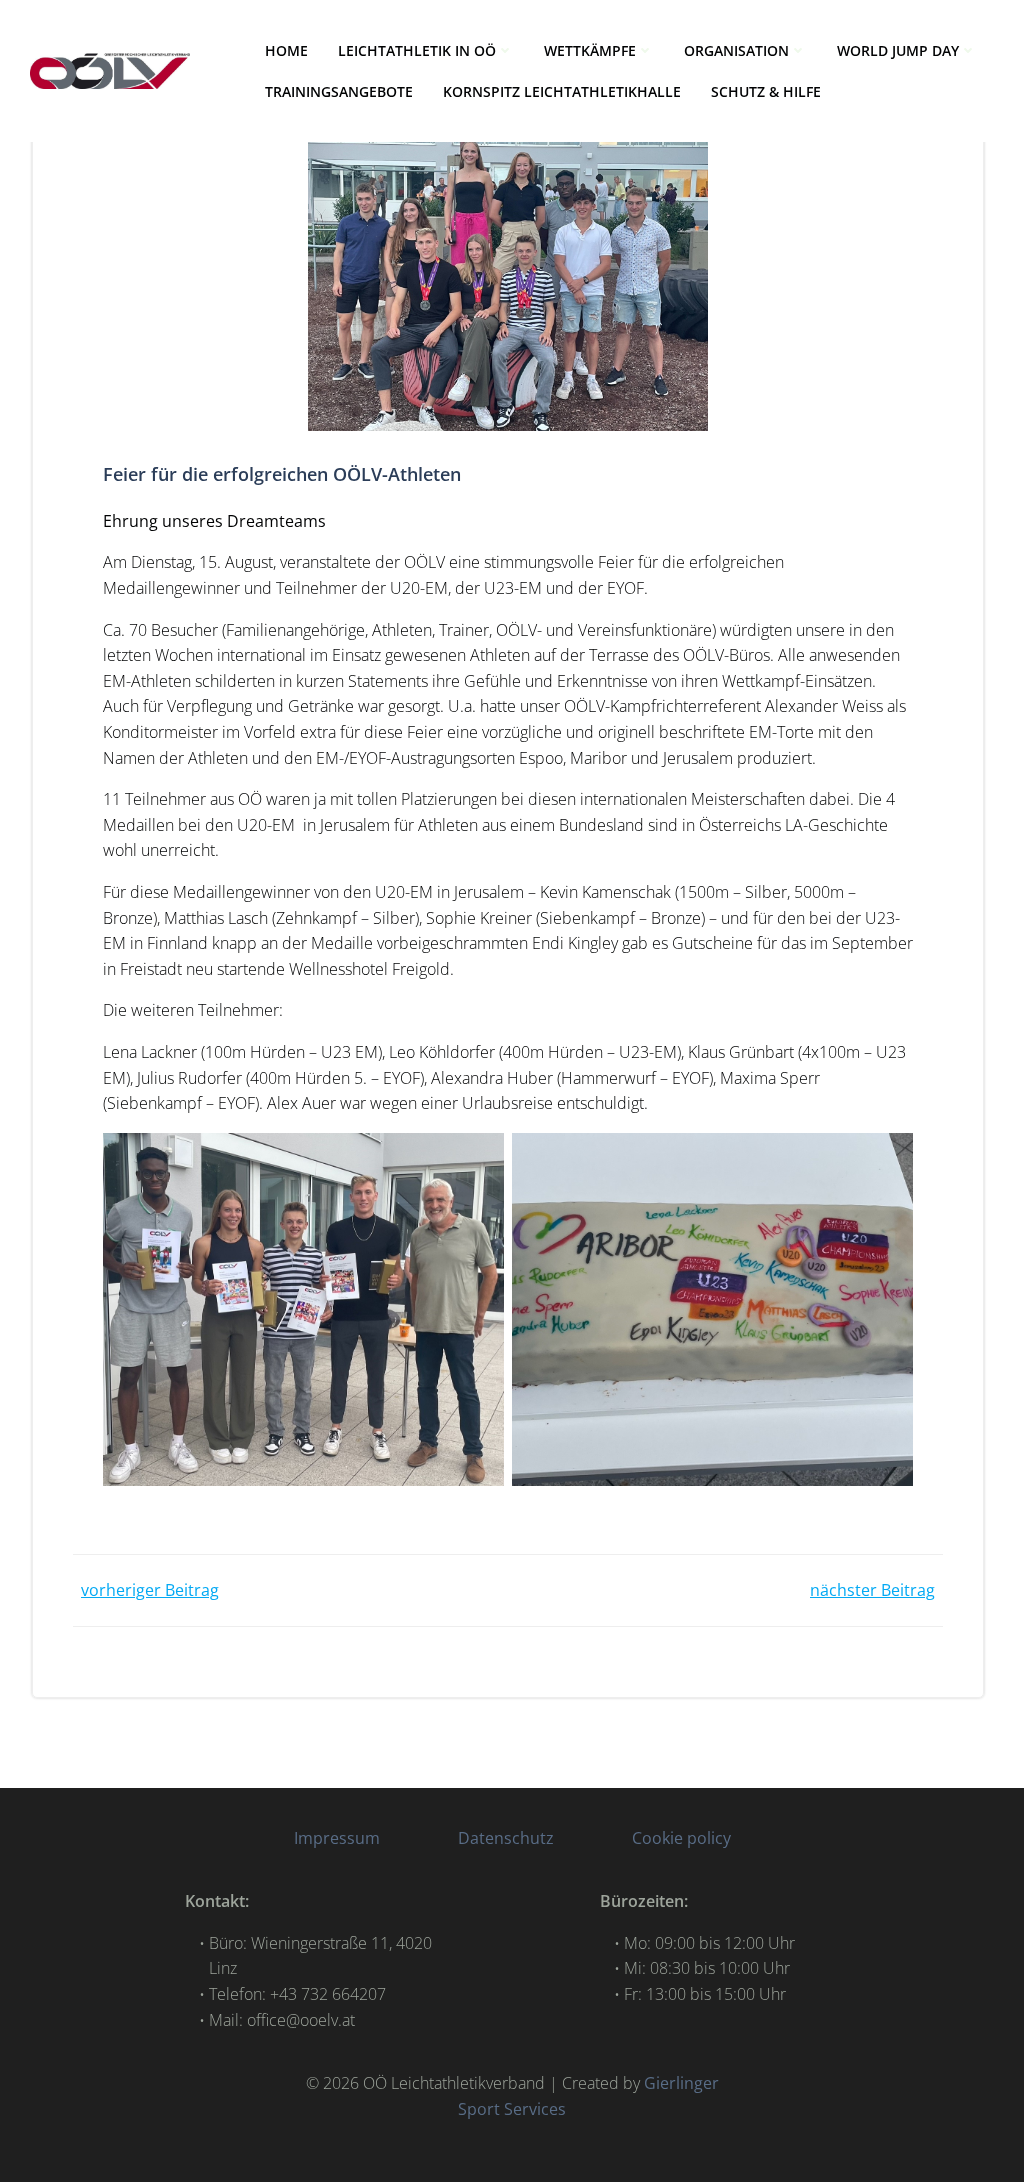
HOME (286, 50)
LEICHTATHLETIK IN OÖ (417, 50)
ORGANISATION (736, 50)
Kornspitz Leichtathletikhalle (562, 91)
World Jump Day (898, 50)
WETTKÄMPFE (590, 50)
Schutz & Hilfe (766, 91)
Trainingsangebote (339, 91)
